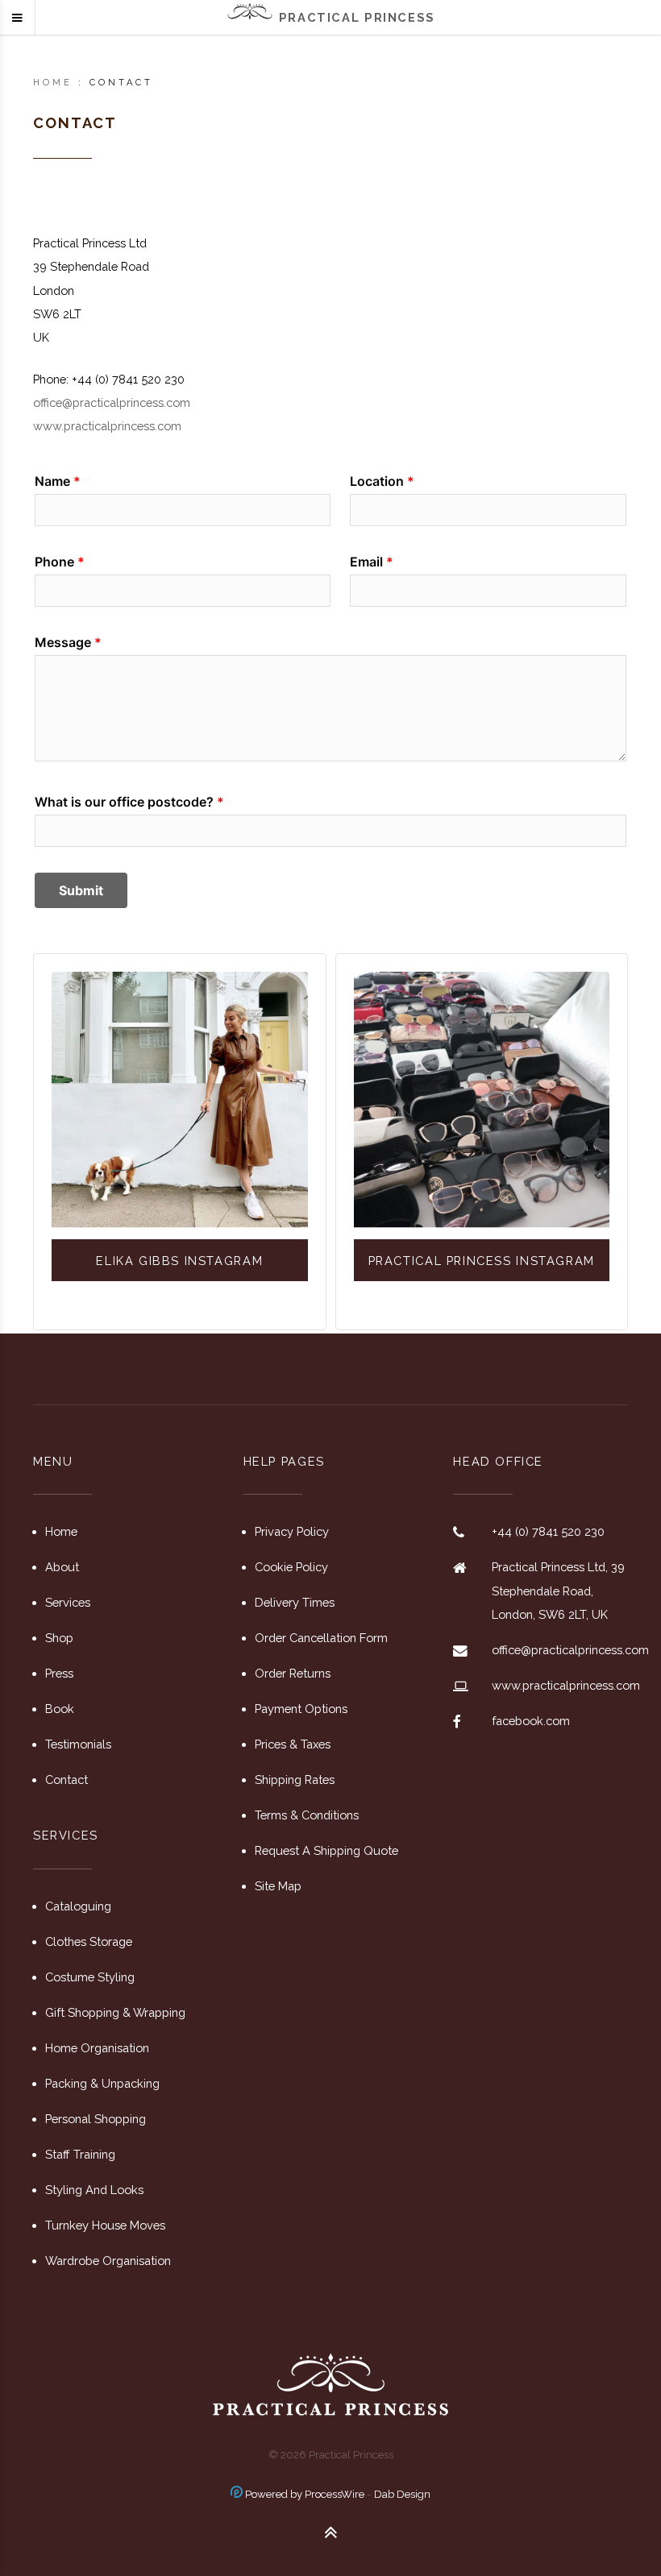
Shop (59, 1638)
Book (60, 1709)
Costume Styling (90, 1977)
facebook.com (531, 1721)
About (62, 1567)
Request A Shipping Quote (326, 1850)
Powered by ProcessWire (303, 2494)
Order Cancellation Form (321, 1638)
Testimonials (78, 1744)
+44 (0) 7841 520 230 (548, 1531)
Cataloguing (78, 1906)
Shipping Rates (295, 1780)
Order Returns (293, 1673)
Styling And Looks (94, 2190)
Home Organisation (97, 2048)
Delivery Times (295, 1602)
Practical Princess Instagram (482, 1261)
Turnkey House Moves (105, 2225)
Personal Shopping (96, 2119)
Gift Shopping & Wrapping (115, 2012)
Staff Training (80, 2154)
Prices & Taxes (293, 1744)
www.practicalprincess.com (107, 426)
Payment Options (301, 1709)
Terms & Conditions (307, 1815)
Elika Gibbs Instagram (179, 1261)
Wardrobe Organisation (108, 2261)
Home (53, 83)
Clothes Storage (89, 1941)
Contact (67, 1780)
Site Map (278, 1886)
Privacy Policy (292, 1531)
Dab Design (402, 2494)
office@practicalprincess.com (112, 402)
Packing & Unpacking (102, 2083)
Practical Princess (357, 17)
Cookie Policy (291, 1567)
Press (59, 1673)
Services (68, 1602)
